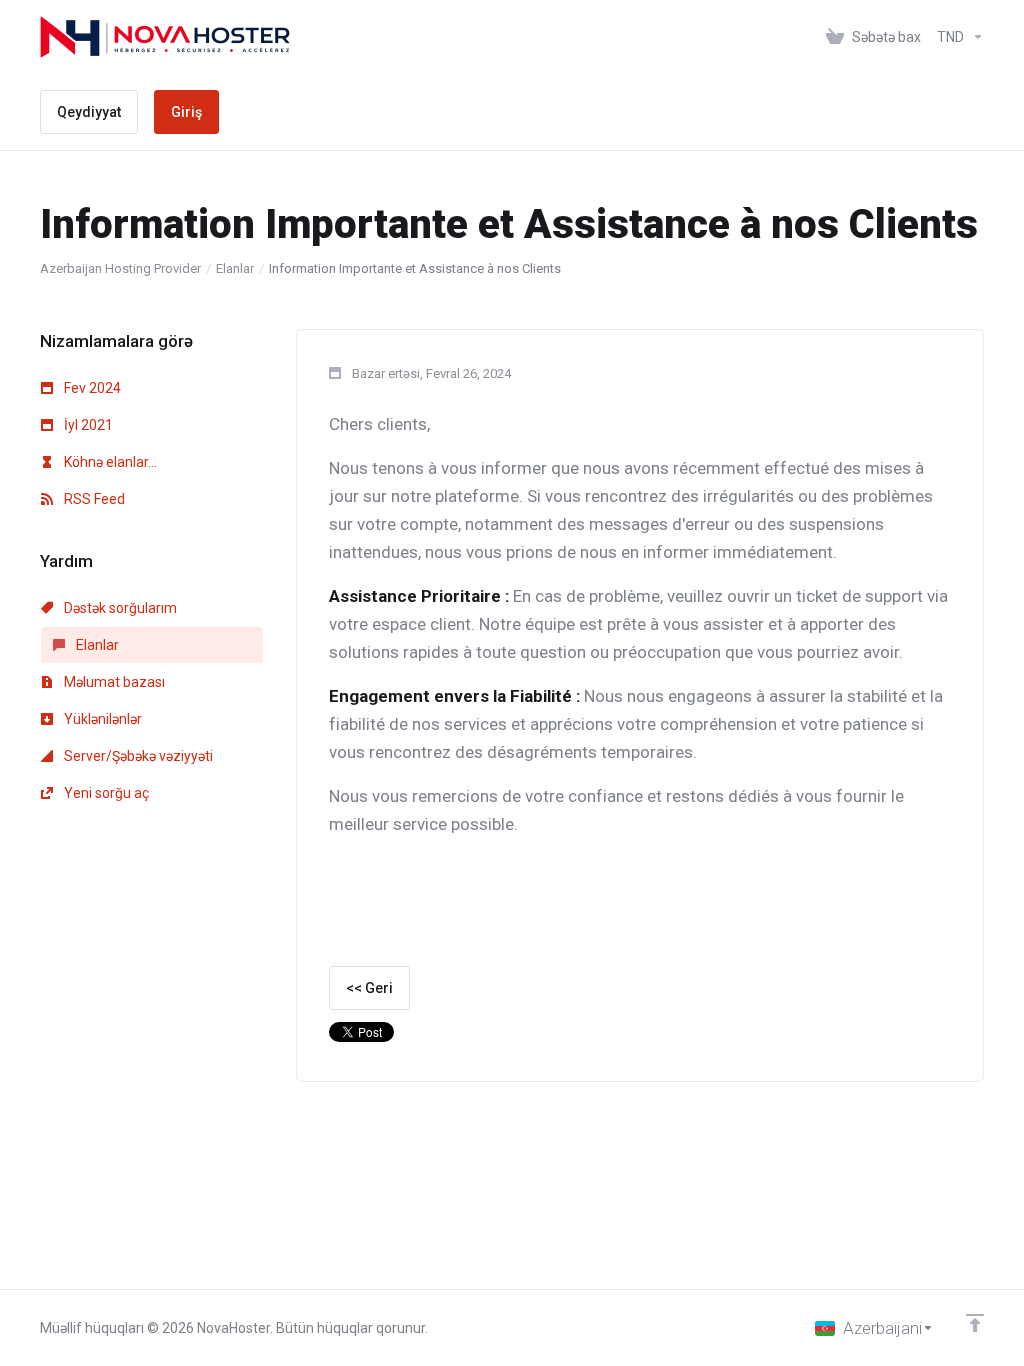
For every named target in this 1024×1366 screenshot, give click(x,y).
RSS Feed (93, 499)
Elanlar (235, 268)
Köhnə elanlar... (109, 462)
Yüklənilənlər (101, 719)
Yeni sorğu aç (105, 793)
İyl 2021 (87, 425)
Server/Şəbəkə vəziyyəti (137, 756)
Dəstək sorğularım (119, 608)
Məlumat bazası (113, 682)
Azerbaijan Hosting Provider (120, 268)
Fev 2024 (91, 388)
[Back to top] (975, 1323)
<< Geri (369, 988)
